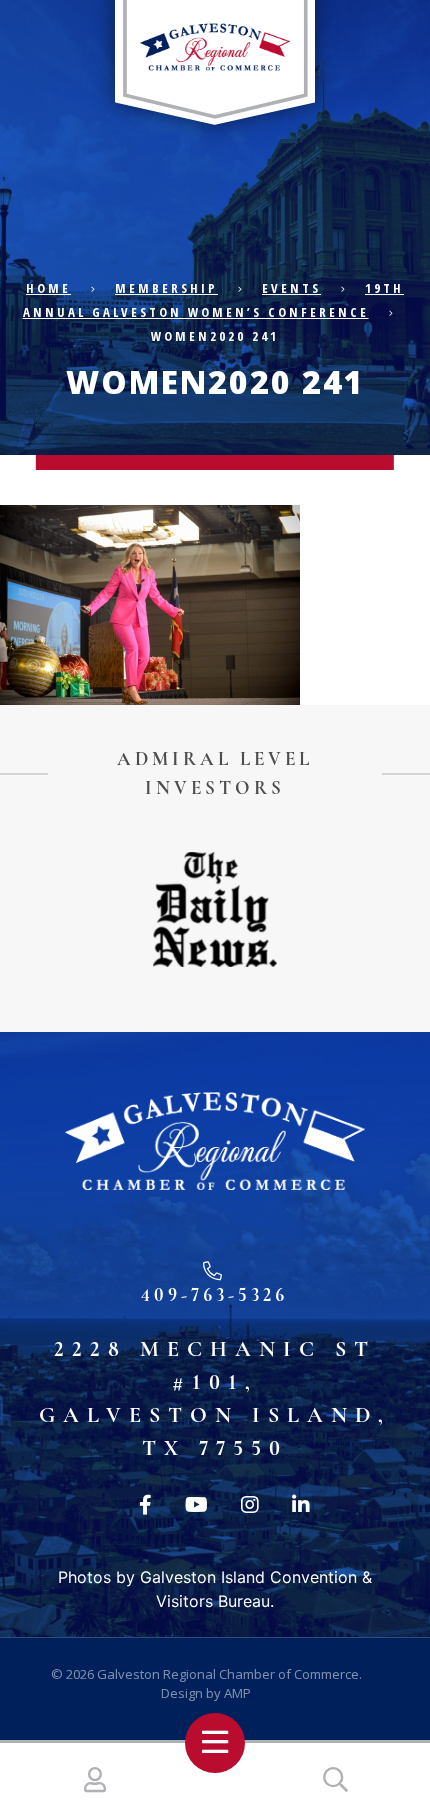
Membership (166, 288)
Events (291, 288)
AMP (237, 1693)
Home (48, 288)
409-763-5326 (214, 1294)
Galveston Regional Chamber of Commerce (228, 1674)
